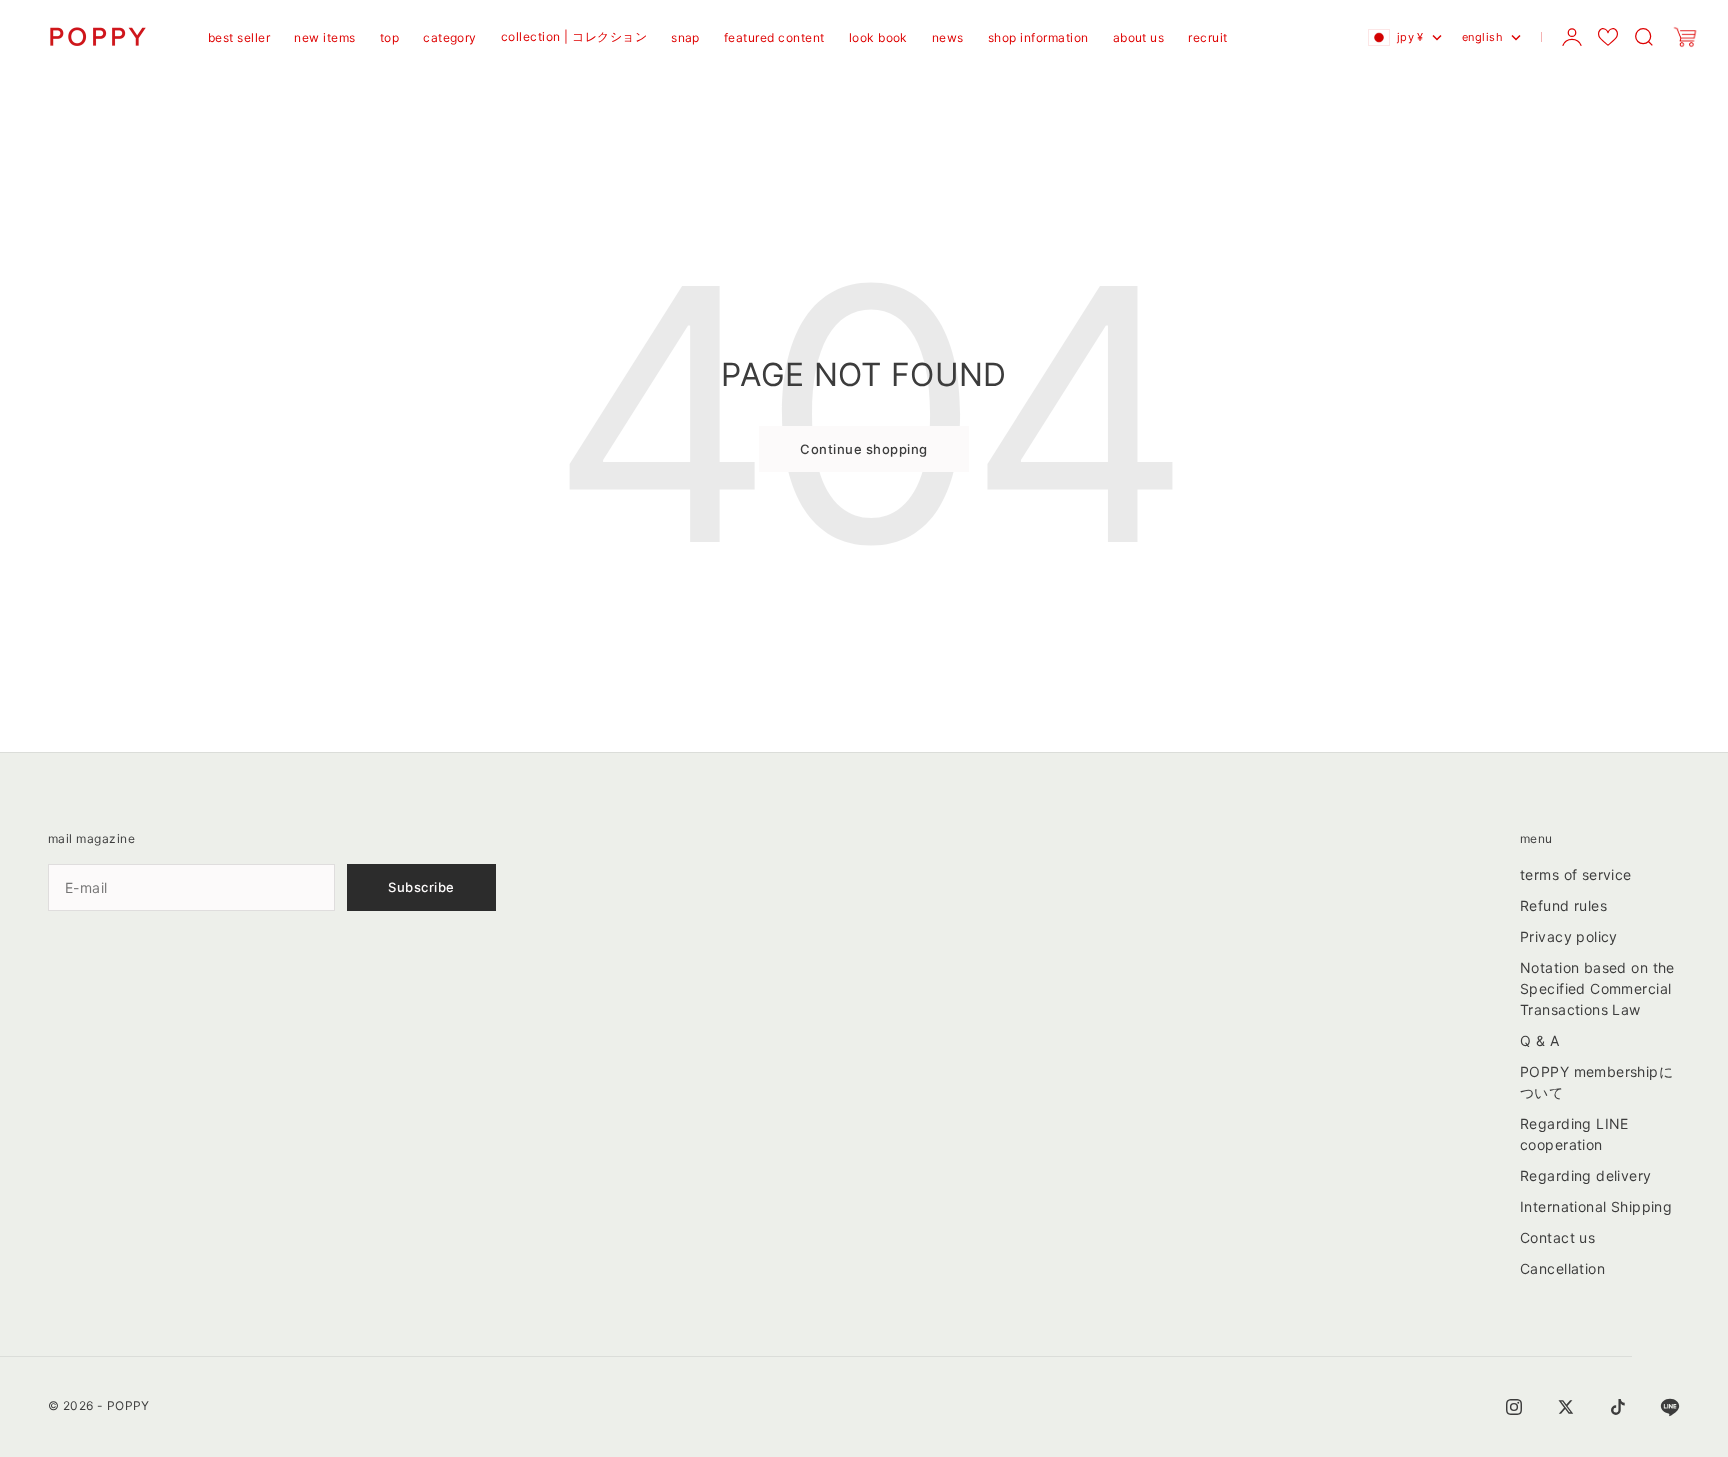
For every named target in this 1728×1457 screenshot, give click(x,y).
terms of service (1576, 874)
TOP (389, 37)
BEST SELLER (239, 37)
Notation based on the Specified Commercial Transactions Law (1597, 988)
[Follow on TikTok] (1618, 1407)
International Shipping (1596, 1206)
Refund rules (1563, 905)
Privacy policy (1569, 936)
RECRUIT (1207, 37)
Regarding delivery (1586, 1175)
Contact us (1557, 1237)
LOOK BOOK (878, 37)
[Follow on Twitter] (1566, 1407)
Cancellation (1562, 1268)
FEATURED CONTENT (774, 37)
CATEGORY (450, 37)
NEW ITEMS (324, 37)
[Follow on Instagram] (1514, 1407)
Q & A (1539, 1040)
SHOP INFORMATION (1038, 37)
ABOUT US (1139, 37)
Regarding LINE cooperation (1574, 1134)
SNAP (685, 37)
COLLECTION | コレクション (574, 36)
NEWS (948, 37)
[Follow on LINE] (1670, 1407)
